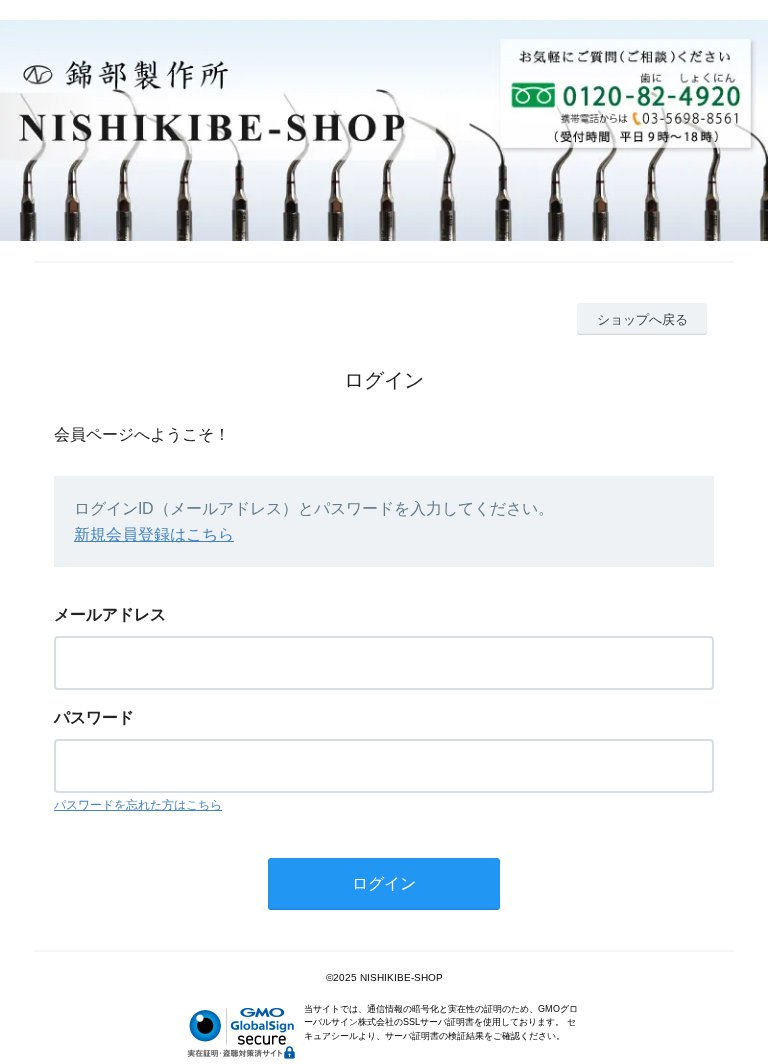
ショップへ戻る (642, 319)
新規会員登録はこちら (154, 534)
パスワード (94, 717)
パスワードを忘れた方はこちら (138, 805)
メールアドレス (110, 614)
